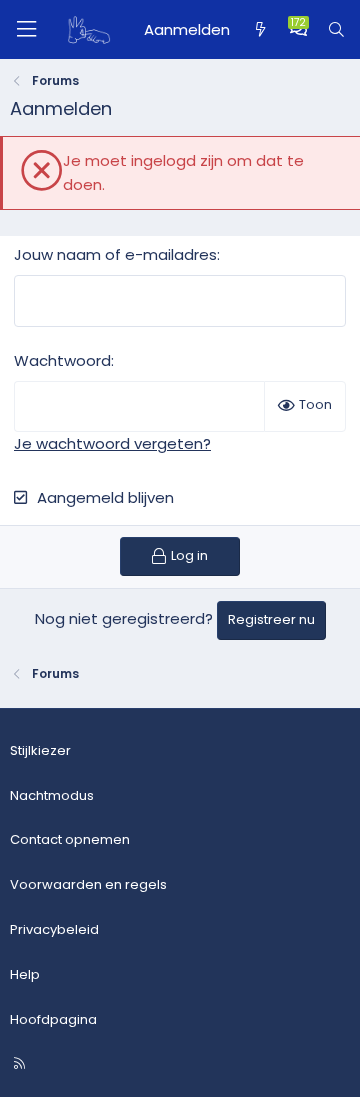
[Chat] (298, 30)
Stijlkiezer (40, 750)
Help (25, 974)
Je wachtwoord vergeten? (112, 443)
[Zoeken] (336, 30)
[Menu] (26, 29)
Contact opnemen (70, 839)
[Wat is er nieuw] (259, 30)
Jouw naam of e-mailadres (115, 254)
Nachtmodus (52, 795)
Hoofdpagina (53, 1019)
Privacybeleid (54, 929)
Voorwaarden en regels (88, 884)
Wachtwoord (62, 360)
